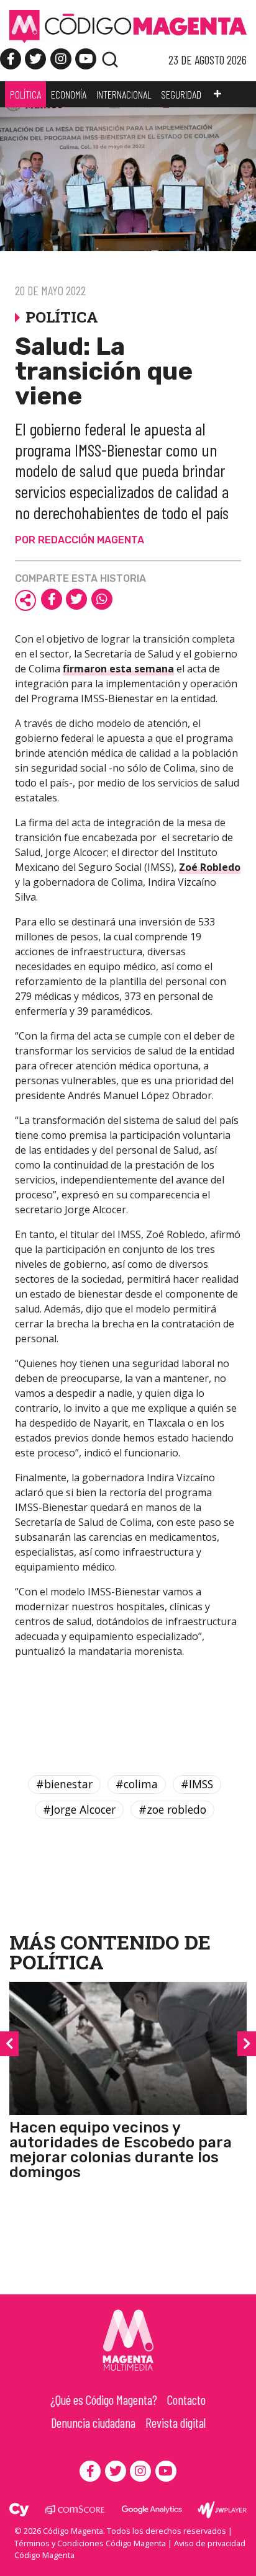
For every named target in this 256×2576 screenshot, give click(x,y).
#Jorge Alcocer (79, 1809)
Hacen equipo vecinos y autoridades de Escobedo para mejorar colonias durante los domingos (121, 2150)
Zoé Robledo (210, 867)
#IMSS (197, 1784)
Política (57, 1962)
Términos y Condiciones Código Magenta (90, 2543)
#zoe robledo (172, 1809)
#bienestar (64, 1784)
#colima (137, 1784)
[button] (217, 94)
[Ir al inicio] (128, 25)
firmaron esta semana (118, 669)
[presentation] (9, 2044)
